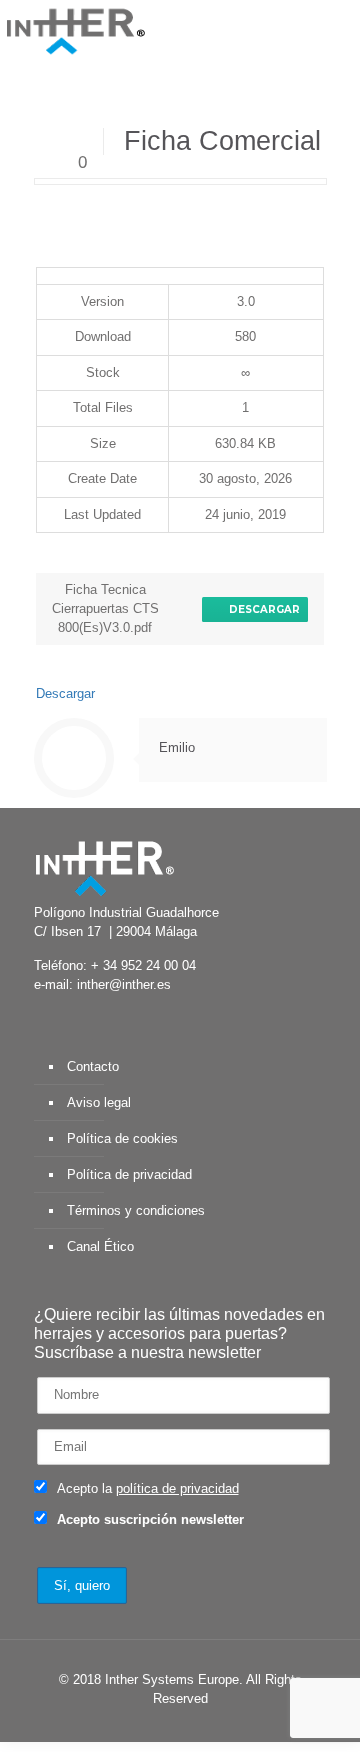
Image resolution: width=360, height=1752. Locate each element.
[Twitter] (136, 1726)
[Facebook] (109, 1726)
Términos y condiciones (136, 1210)
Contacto (93, 1066)
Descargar (261, 609)
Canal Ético (100, 1246)
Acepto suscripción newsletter (148, 1519)
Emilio (177, 747)
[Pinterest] (217, 1726)
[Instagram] (244, 1726)
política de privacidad (177, 1488)
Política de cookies (122, 1138)
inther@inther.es (124, 984)
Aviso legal (99, 1102)
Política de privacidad (129, 1174)
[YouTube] (163, 1726)
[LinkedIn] (190, 1726)
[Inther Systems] (75, 30)
